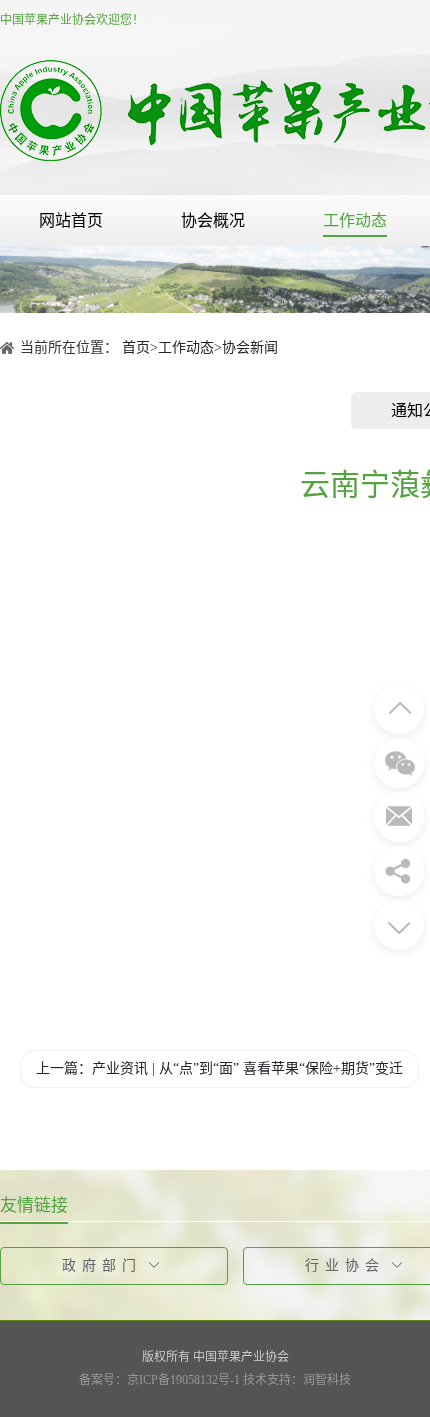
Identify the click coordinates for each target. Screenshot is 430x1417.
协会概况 (213, 220)
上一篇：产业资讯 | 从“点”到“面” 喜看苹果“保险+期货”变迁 (219, 1068)
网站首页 (71, 220)
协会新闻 (250, 347)
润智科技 (327, 1380)
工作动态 (355, 220)
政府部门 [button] (102, 1265)
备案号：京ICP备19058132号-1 (159, 1380)
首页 (136, 347)
